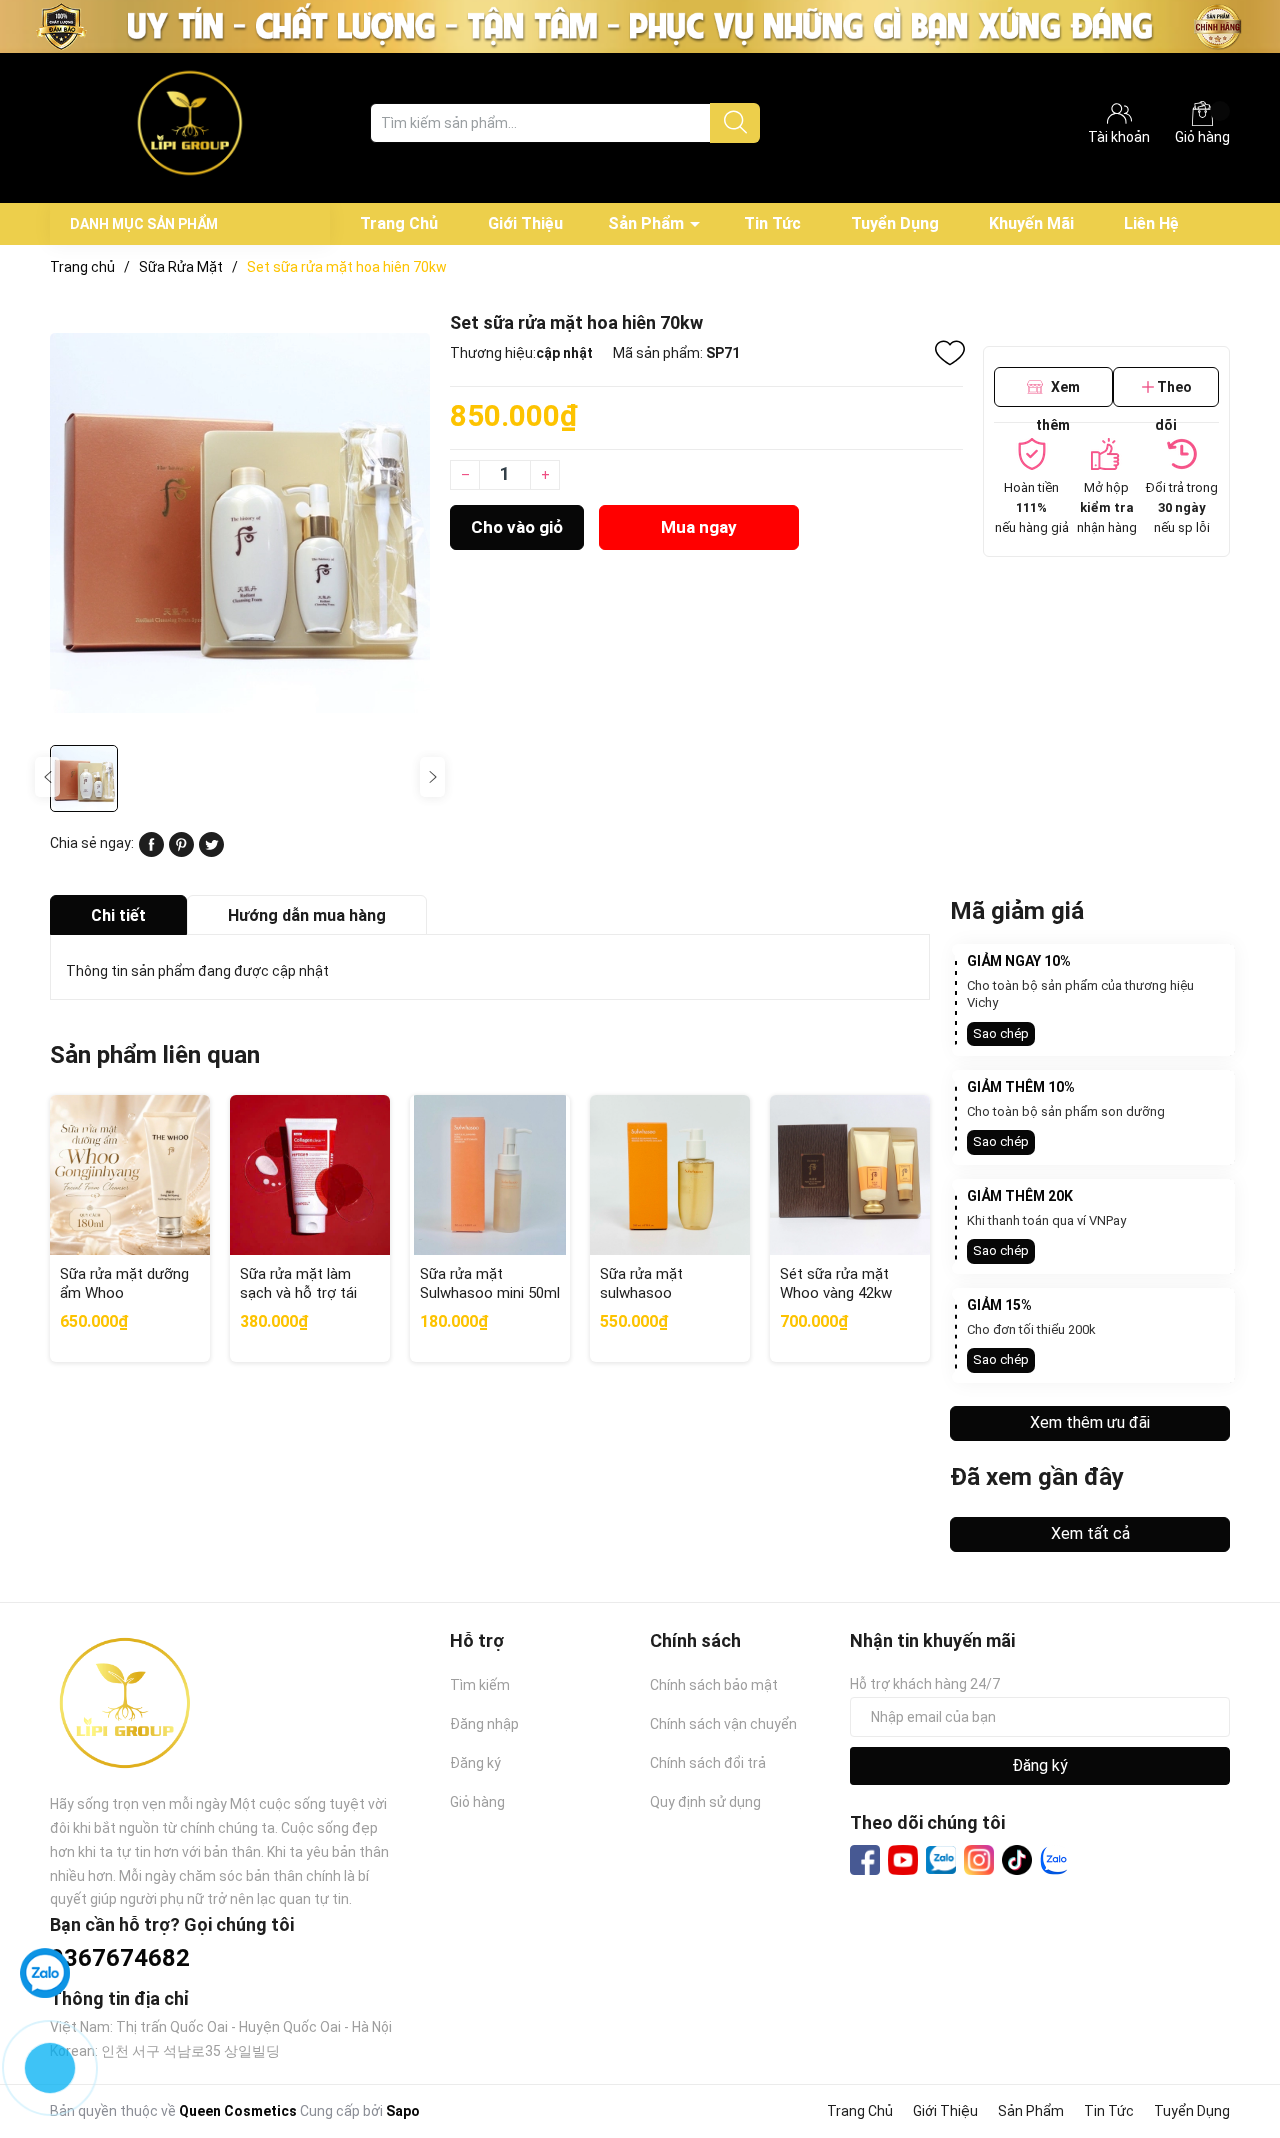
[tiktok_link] (1017, 1860)
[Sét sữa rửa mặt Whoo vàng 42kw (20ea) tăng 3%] (850, 1175)
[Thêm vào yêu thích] (950, 353)
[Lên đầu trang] (1225, 2043)
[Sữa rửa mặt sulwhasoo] (670, 1175)
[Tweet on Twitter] (211, 852)
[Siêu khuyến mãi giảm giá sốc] (640, 25)
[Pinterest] (181, 852)
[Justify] (735, 123)
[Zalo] (941, 1861)
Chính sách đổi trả (708, 1763)
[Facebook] (865, 1860)
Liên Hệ (1151, 223)
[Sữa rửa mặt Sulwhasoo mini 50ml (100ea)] (490, 1175)
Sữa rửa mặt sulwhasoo (641, 1284)
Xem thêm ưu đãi (1090, 1422)
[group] (240, 522)
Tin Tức (772, 223)
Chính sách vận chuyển (723, 1724)
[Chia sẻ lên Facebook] (151, 852)
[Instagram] (979, 1860)
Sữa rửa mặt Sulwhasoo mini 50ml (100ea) (490, 1293)
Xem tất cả (1090, 1533)
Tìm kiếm (480, 1685)
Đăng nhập (484, 1724)
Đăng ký (475, 1763)
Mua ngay (699, 527)
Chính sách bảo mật (714, 1685)
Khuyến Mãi (1031, 223)
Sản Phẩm (646, 223)
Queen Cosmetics (238, 2111)
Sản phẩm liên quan (155, 1055)
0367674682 (120, 1958)
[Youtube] (903, 1860)
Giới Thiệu (525, 223)
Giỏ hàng (1202, 137)
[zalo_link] (1055, 1860)
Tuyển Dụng (895, 223)
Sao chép (1001, 1033)
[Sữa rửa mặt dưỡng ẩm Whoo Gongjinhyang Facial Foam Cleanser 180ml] (130, 1175)
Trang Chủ (399, 223)
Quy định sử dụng (705, 1802)
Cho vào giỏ (517, 527)
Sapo (403, 2111)
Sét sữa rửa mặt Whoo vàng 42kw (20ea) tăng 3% (836, 1293)
